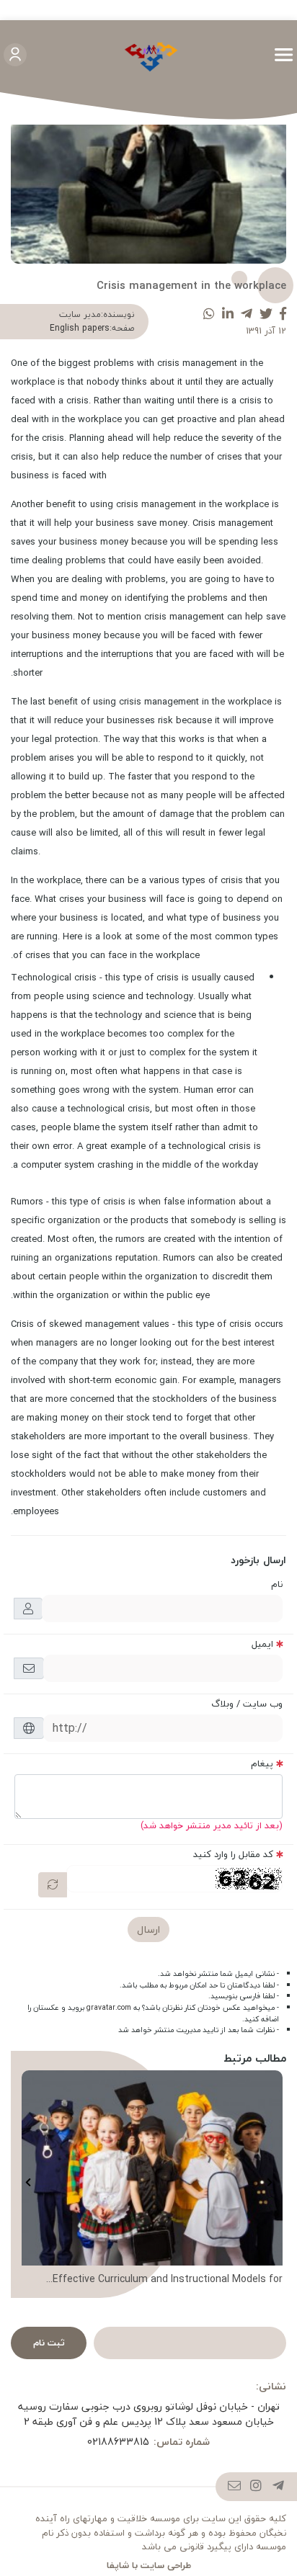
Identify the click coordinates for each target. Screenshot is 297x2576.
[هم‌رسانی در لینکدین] (228, 314)
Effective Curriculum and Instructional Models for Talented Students (168, 2279)
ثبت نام (49, 2343)
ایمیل (262, 1644)
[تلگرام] (279, 2487)
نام (277, 1584)
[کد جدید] (53, 1885)
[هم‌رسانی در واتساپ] (209, 314)
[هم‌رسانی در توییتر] (266, 314)
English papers (80, 328)
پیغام (262, 1763)
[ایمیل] (235, 2487)
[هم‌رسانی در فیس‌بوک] (283, 314)
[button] (269, 2182)
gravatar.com (109, 2008)
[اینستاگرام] (256, 2487)
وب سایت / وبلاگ (247, 1704)
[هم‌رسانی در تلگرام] (247, 314)
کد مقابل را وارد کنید (233, 1854)
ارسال (148, 1929)
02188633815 (118, 2442)
